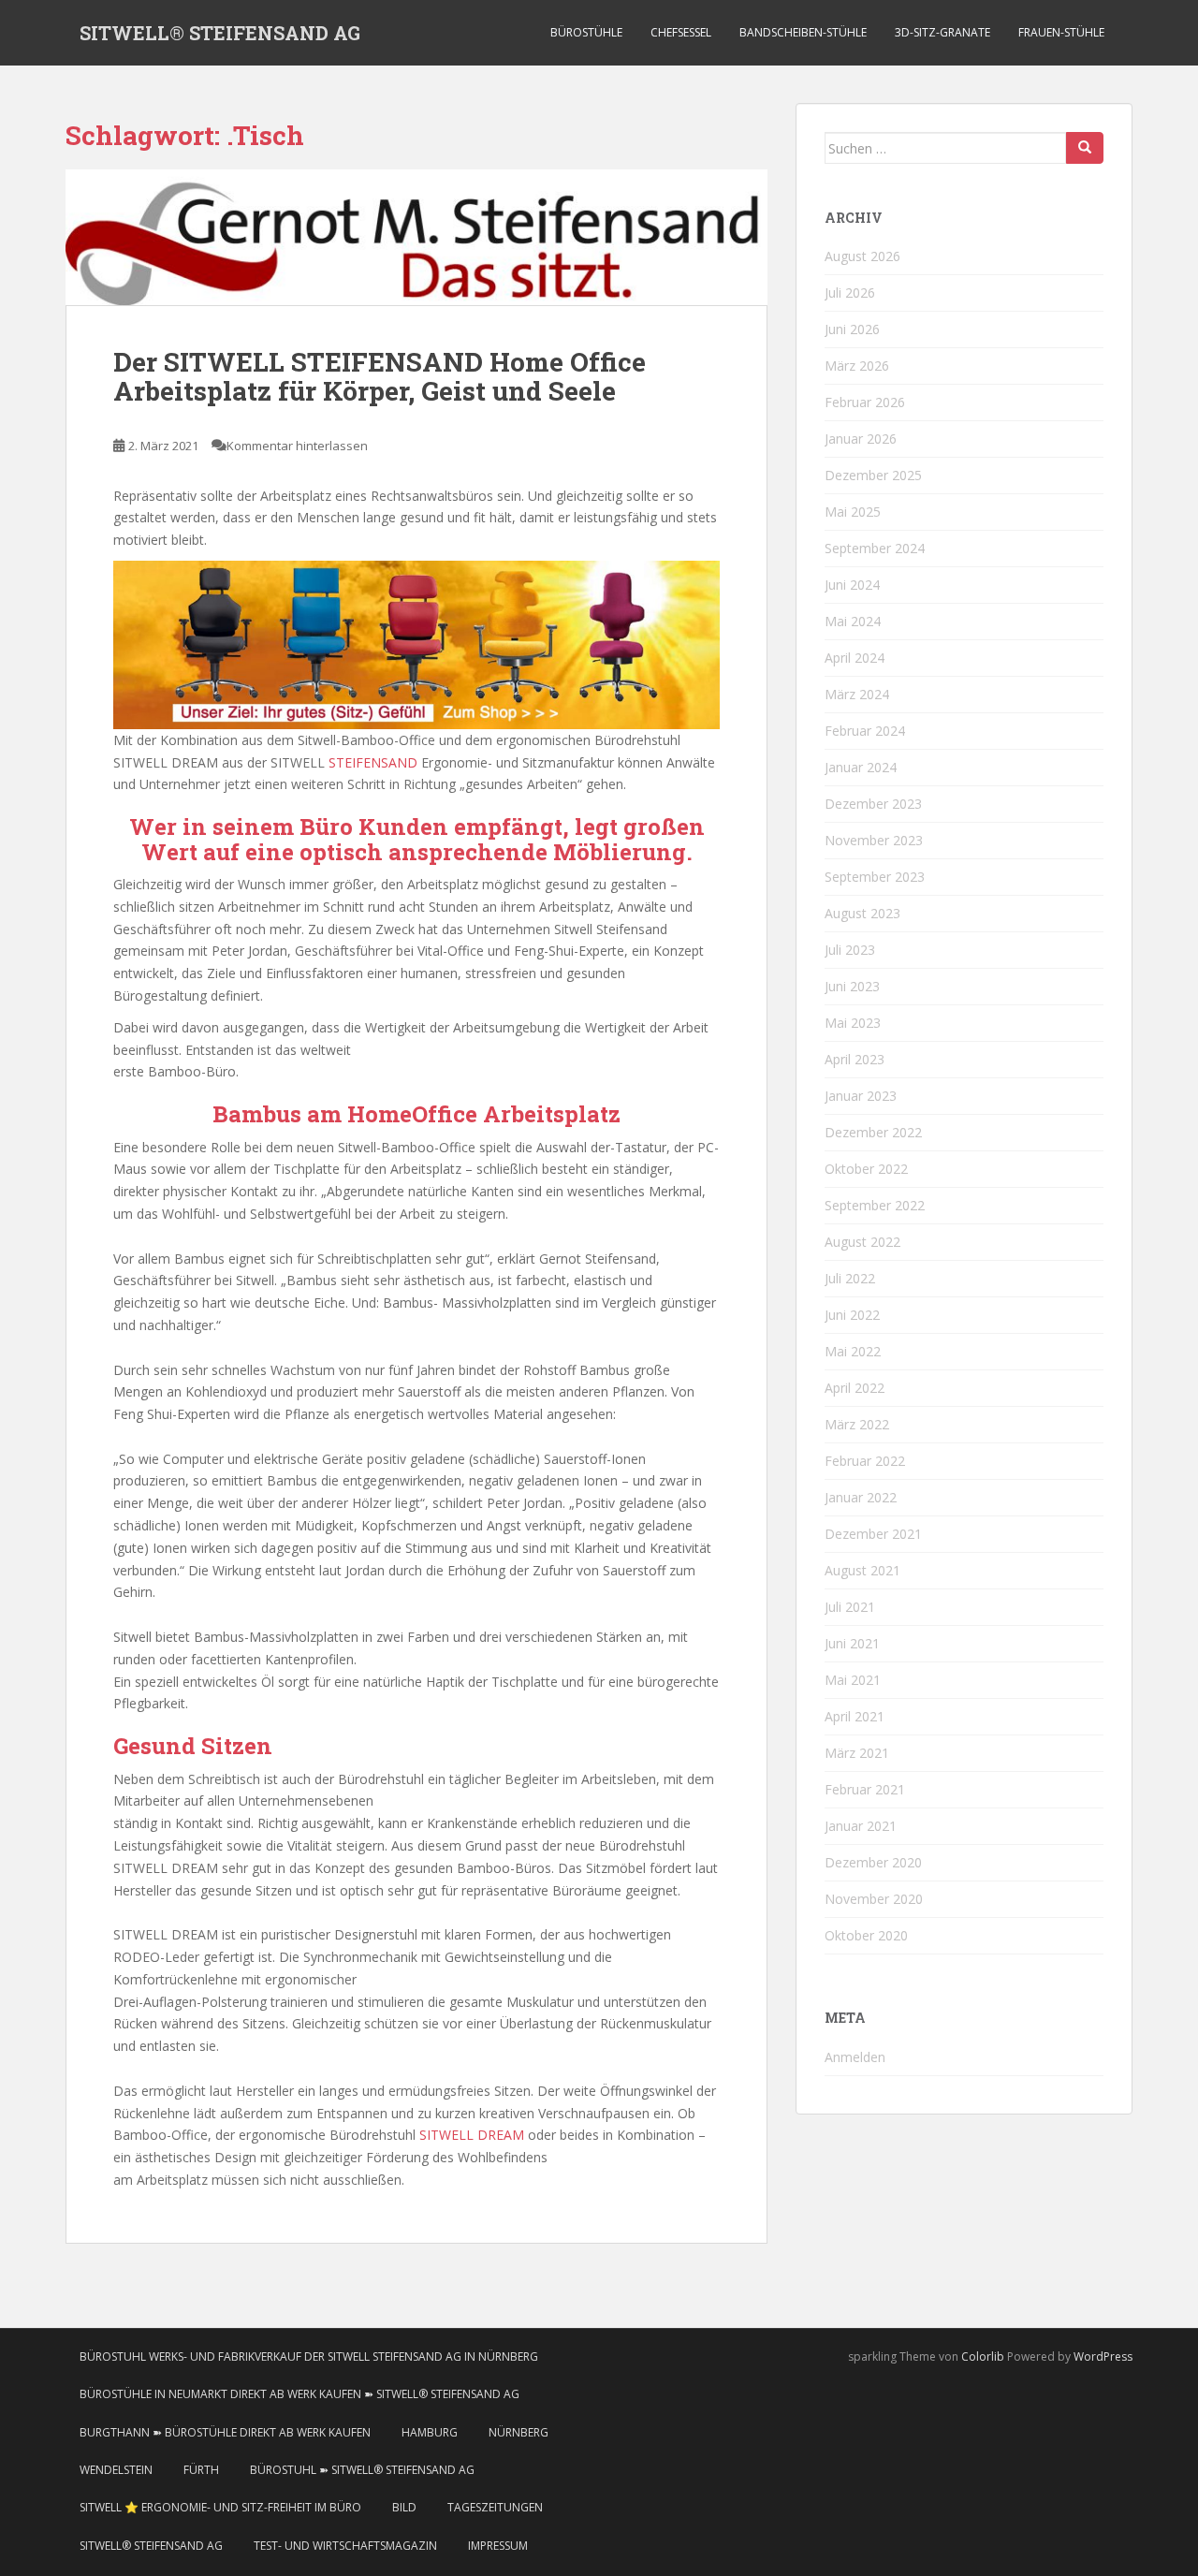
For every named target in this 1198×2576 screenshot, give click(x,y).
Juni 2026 (852, 329)
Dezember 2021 (873, 1534)
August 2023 (862, 913)
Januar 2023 (861, 1096)
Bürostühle (586, 32)
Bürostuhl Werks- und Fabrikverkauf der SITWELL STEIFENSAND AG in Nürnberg (309, 2356)
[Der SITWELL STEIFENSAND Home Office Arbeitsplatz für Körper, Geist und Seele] (416, 238)
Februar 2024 (865, 731)
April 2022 (855, 1388)
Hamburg (430, 2432)
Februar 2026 (865, 402)
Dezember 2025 (873, 475)
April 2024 (855, 658)
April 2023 (855, 1059)
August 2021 (862, 1570)
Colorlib (983, 2356)
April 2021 (855, 1716)
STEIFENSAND (373, 762)
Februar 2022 (865, 1461)
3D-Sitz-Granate (942, 32)
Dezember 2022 (873, 1132)
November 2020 (874, 1899)
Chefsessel (681, 32)
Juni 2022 (852, 1315)
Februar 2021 (865, 1789)
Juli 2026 (850, 293)
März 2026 (857, 366)
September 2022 (875, 1205)
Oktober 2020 (866, 1935)
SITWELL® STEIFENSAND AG (220, 33)
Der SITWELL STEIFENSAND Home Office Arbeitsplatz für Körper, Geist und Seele (380, 376)
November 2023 (874, 840)
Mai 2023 (853, 1023)
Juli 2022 (850, 1278)
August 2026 (862, 256)
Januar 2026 (861, 439)
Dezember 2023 (873, 804)
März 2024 (857, 694)
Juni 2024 (852, 585)
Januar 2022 (861, 1497)
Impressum (498, 2546)
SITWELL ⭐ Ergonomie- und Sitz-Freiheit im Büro (220, 2507)
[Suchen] (1085, 148)
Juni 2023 (852, 986)
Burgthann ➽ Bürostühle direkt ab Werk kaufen (225, 2432)
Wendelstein (116, 2470)
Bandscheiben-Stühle (803, 32)
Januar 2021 (861, 1826)
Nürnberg (519, 2432)
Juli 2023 (850, 950)
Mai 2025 (853, 512)
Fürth (201, 2470)
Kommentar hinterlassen (297, 446)
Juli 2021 (850, 1607)
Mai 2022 (853, 1351)
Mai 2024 (853, 621)
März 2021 (857, 1753)
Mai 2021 (853, 1680)
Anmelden (855, 2057)
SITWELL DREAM (472, 2135)
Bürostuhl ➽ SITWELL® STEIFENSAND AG (362, 2470)
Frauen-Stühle (1061, 32)
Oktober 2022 (866, 1169)
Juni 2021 (852, 1643)
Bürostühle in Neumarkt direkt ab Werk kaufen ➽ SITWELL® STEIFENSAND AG (299, 2394)
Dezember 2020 (873, 1862)
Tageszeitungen (495, 2507)
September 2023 (875, 877)
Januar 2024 (861, 767)
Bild (404, 2507)
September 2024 (875, 548)
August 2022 (862, 1242)
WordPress (1103, 2356)
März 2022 (857, 1424)
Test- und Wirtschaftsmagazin (345, 2546)
